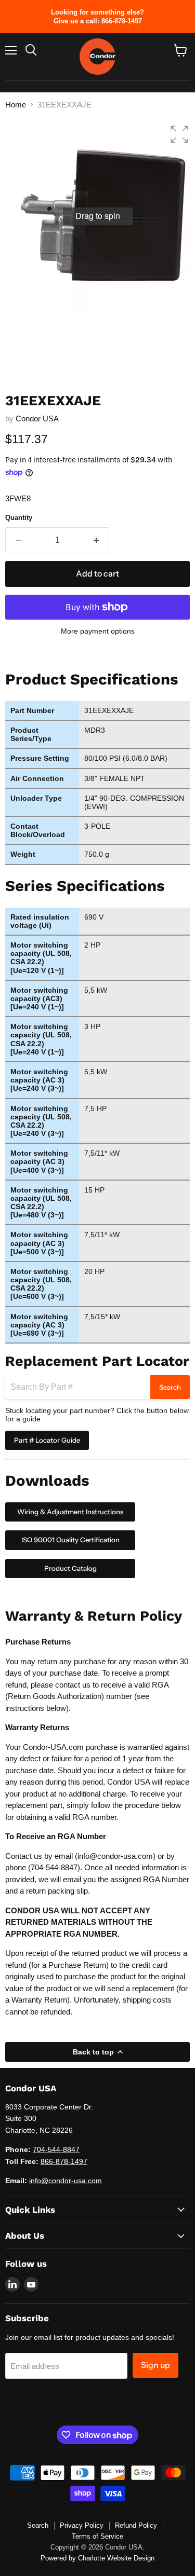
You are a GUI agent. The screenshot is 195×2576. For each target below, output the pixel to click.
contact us (73, 1685)
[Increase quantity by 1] (97, 540)
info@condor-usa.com (115, 1856)
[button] (179, 134)
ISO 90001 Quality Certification (70, 1540)
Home (16, 105)
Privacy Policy (82, 2525)
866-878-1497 (64, 2161)
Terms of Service (97, 2536)
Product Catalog (70, 1568)
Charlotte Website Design (116, 2558)
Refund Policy (136, 2525)
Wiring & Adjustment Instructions (70, 1512)
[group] (97, 216)
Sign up (155, 2365)
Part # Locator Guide (47, 1440)
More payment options (98, 631)
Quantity (19, 518)
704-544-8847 (54, 1867)
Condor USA (37, 419)
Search (170, 1387)
